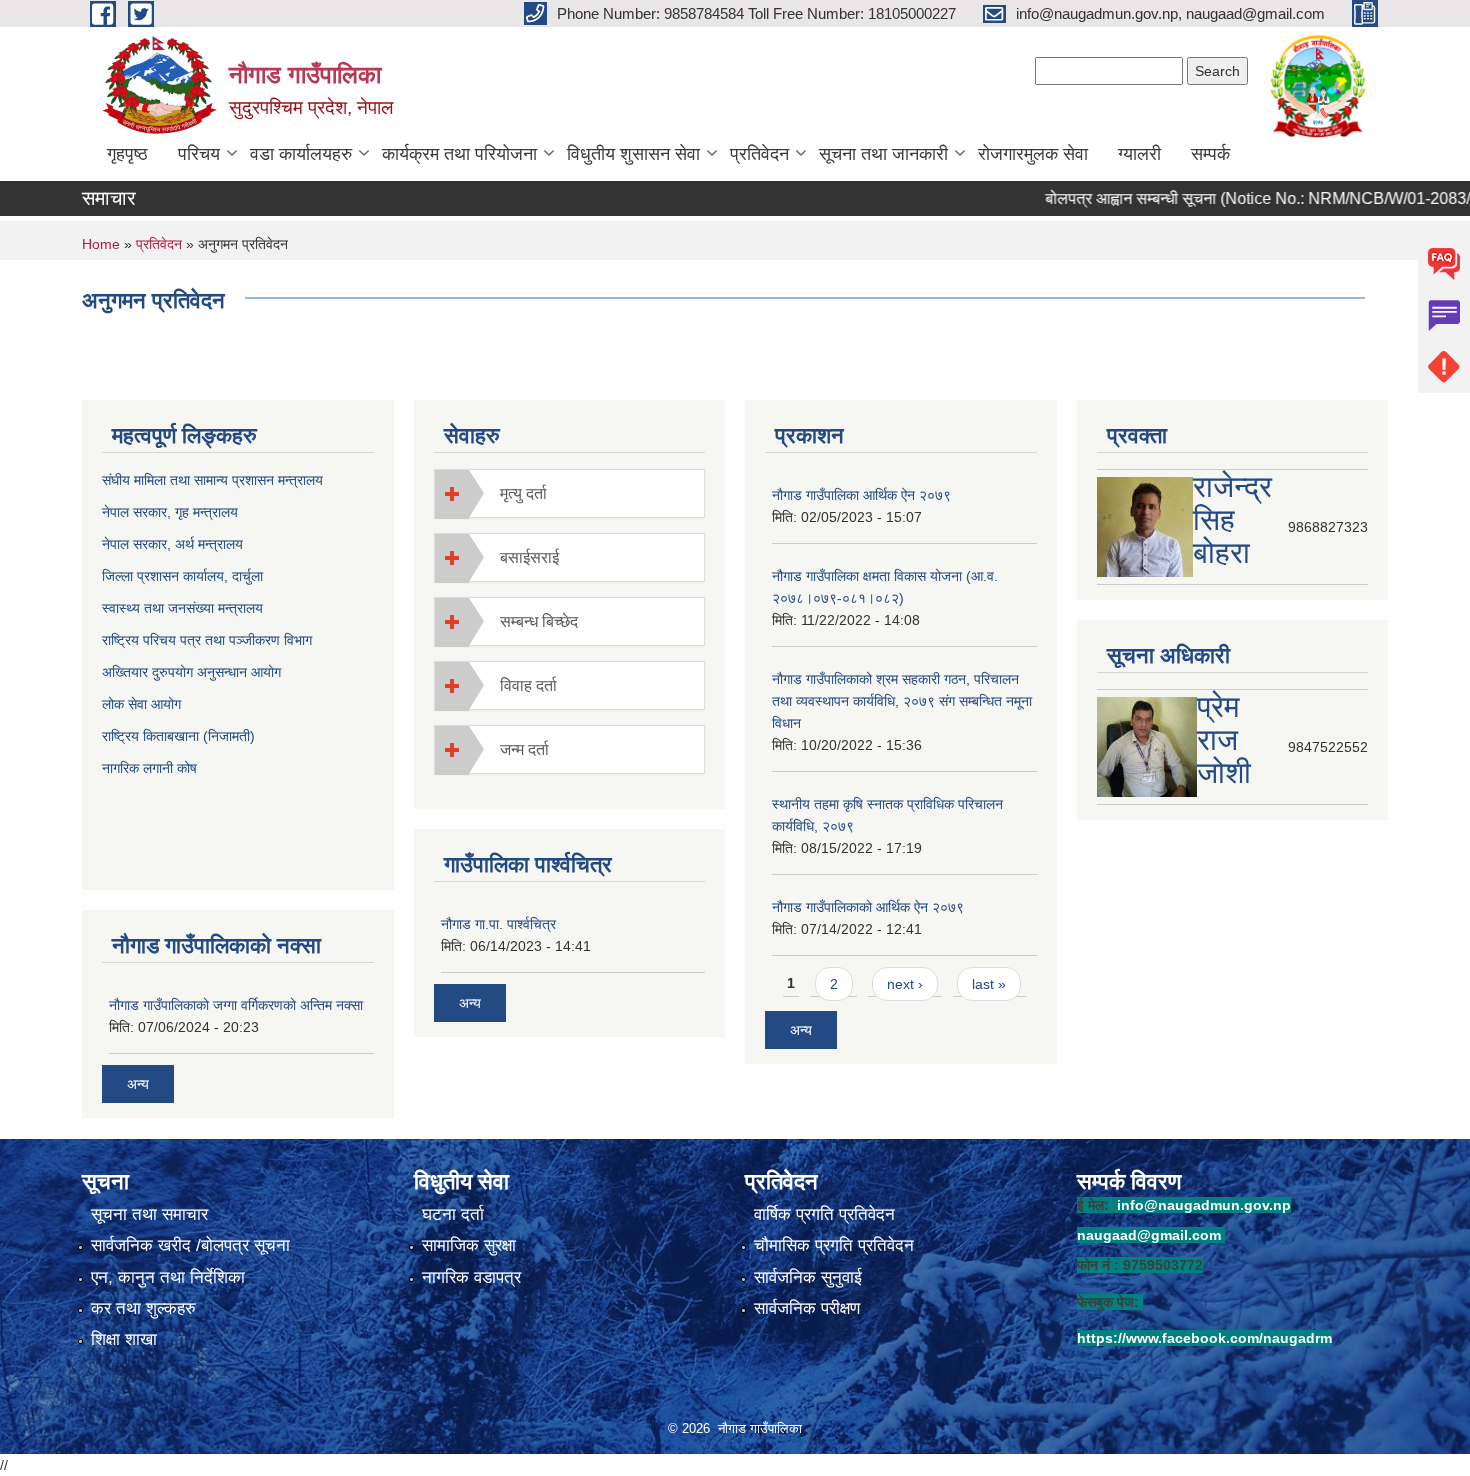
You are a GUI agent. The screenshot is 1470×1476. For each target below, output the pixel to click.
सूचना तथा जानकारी (883, 154)
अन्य (138, 1084)
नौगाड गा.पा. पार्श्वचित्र (498, 924)
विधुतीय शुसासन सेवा (633, 154)
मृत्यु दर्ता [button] (523, 493)
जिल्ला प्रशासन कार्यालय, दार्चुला (182, 576)
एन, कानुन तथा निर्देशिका (168, 1277)
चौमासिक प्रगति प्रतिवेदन (834, 1245)
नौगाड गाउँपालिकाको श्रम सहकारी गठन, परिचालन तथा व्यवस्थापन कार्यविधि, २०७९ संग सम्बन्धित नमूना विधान (902, 701)
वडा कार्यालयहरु (301, 154)
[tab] (570, 493)
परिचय (199, 154)
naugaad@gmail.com (1149, 1235)
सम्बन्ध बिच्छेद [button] (539, 621)
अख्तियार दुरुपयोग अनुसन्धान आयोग (191, 672)
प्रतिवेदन (759, 154)
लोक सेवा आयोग (143, 704)
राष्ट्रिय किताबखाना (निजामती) (178, 736)
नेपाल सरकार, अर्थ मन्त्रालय (172, 544)
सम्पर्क (1210, 154)
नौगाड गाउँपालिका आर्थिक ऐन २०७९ (861, 495)
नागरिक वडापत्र (471, 1277)
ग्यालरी (1139, 154)
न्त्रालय (219, 512)
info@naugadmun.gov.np (1204, 1205)
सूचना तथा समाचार (149, 1214)
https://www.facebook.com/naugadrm (1204, 1338)
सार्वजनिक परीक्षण (807, 1308)
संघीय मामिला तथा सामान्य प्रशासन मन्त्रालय (212, 480)
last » (989, 984)
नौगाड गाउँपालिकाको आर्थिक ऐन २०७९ (868, 907)
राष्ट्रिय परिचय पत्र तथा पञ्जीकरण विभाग (207, 640)
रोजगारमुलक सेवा (1033, 154)
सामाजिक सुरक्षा (469, 1245)
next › (905, 984)
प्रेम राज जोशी (1224, 739)
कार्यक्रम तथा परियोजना (459, 154)
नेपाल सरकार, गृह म (151, 512)
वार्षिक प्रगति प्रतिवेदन (824, 1214)
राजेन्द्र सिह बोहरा (1232, 519)
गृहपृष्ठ (127, 154)
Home (101, 244)
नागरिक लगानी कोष (151, 768)
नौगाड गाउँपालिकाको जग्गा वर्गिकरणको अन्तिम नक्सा (236, 1005)
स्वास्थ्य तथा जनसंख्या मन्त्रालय (182, 608)
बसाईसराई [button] (529, 557)
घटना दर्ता (453, 1214)
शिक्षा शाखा (124, 1339)
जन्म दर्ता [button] (524, 749)
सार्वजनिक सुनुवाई (808, 1277)
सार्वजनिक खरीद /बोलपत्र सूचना (190, 1245)
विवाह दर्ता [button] (528, 685)
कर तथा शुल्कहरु (143, 1308)
